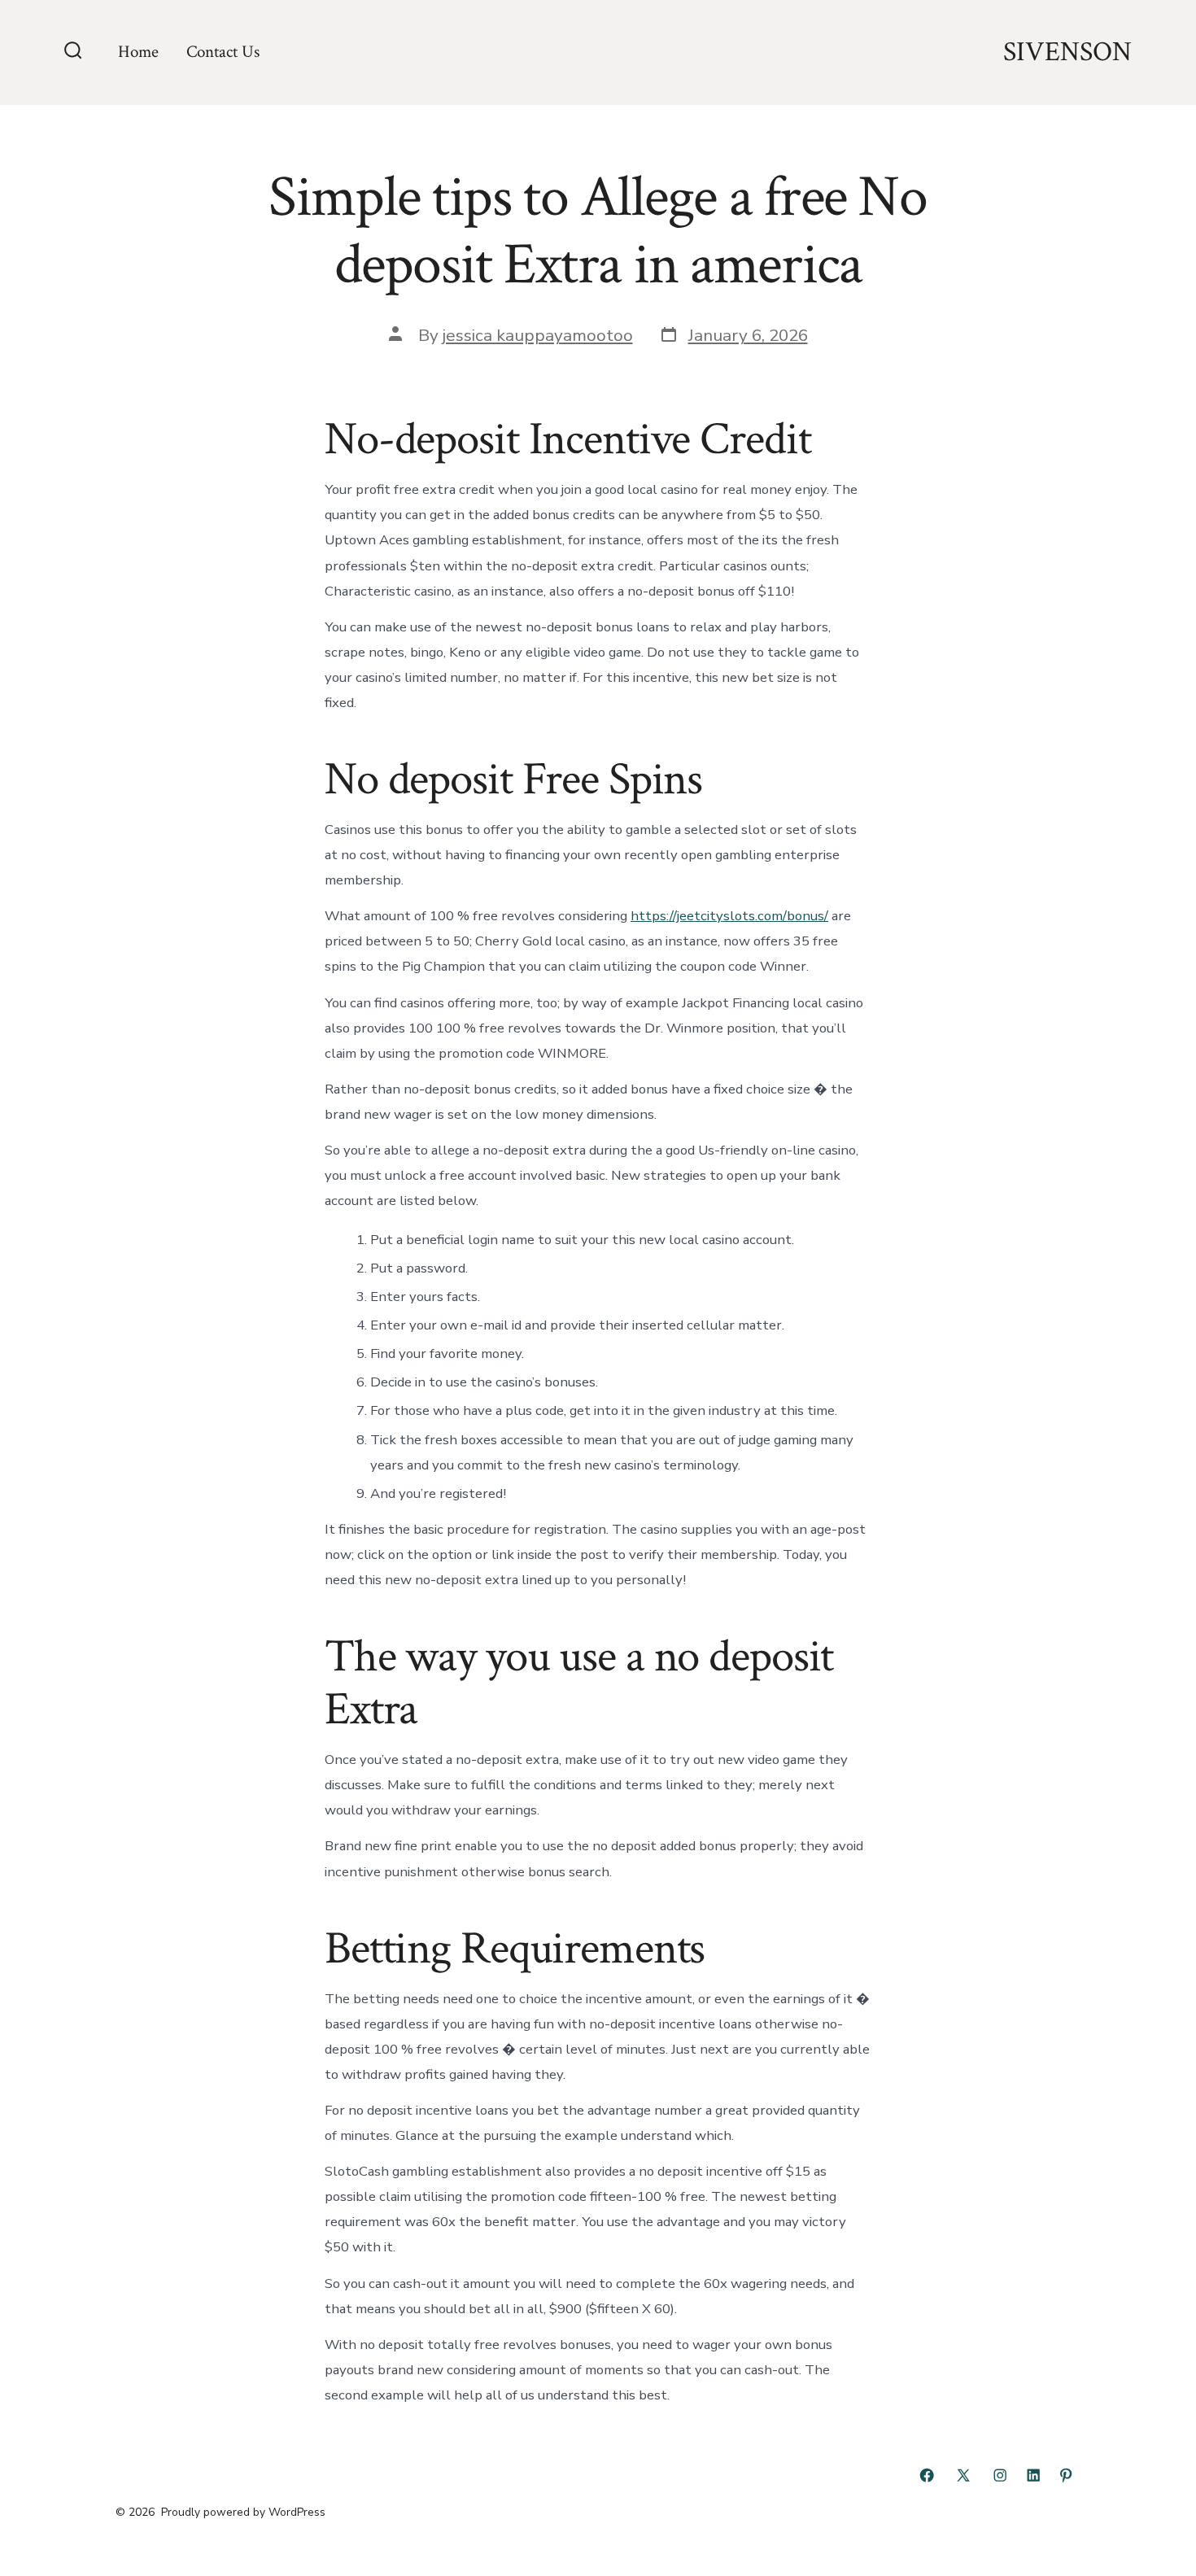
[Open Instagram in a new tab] (1000, 2475)
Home (138, 52)
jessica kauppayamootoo (538, 335)
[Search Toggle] (73, 52)
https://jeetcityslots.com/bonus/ (729, 916)
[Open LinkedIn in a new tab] (1033, 2475)
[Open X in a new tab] (963, 2475)
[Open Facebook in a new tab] (927, 2475)
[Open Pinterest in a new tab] (1066, 2475)
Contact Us (223, 52)
